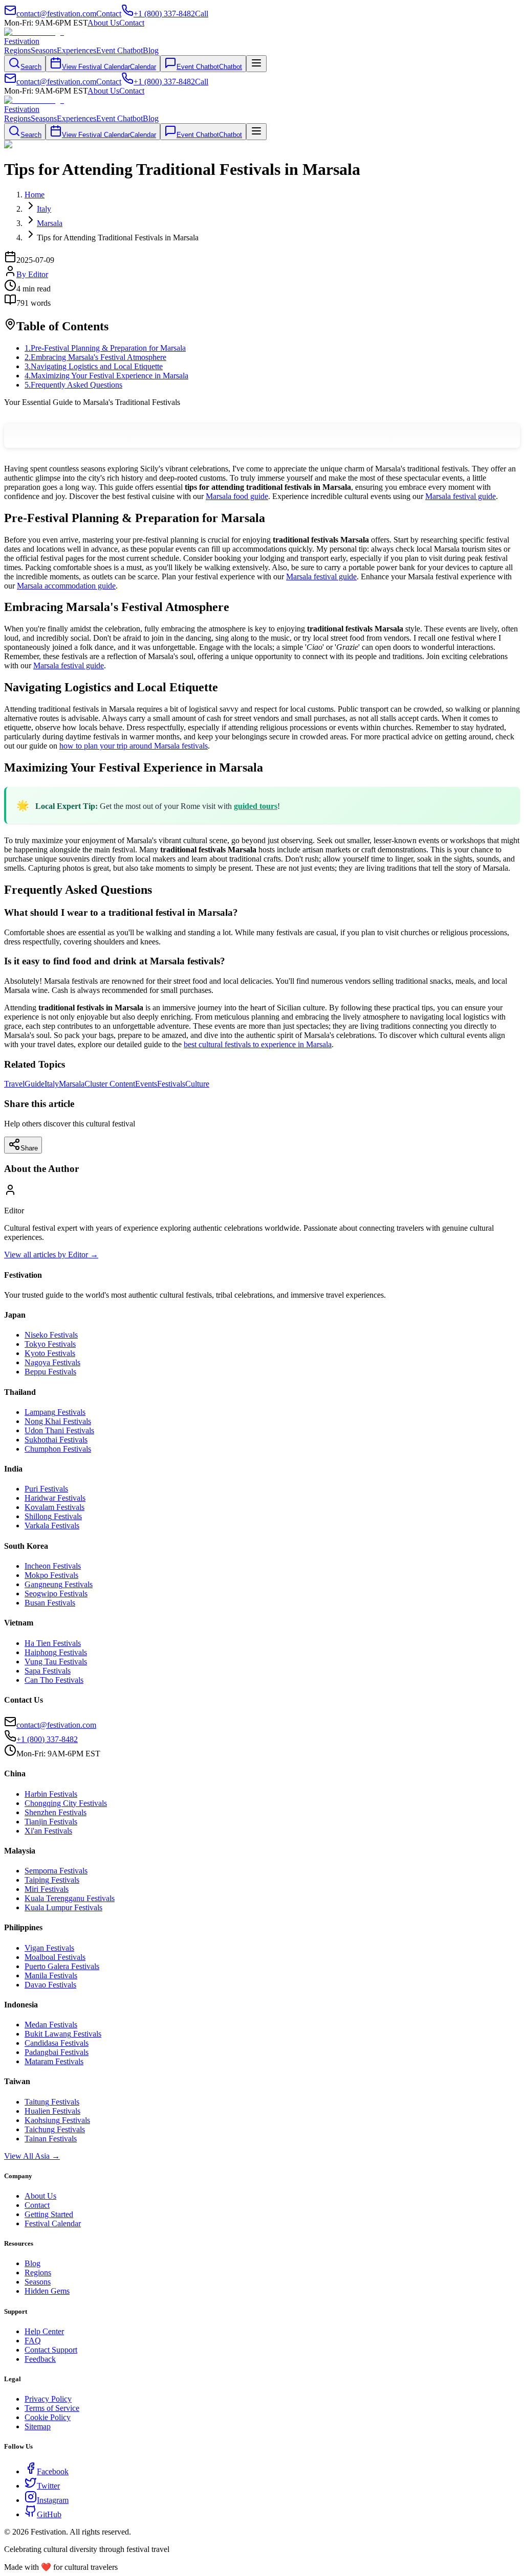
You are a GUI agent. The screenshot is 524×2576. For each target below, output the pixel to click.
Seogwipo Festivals (56, 1594)
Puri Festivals (46, 1489)
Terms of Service (52, 2408)
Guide (35, 1084)
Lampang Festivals (55, 1412)
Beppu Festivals (50, 1372)
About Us (103, 23)
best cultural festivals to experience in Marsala (258, 1044)
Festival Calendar (53, 2223)
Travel (14, 1084)
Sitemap (38, 2426)
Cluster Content (110, 1084)
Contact (132, 23)
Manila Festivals (51, 1975)
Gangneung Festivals (59, 1584)
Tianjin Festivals (51, 1822)
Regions (17, 50)
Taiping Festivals (52, 1880)
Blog (151, 50)
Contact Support (51, 2350)
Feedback (40, 2359)
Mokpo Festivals (51, 1575)
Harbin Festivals (51, 1794)
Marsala (72, 1084)
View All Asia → (32, 2156)
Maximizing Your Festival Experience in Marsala (106, 376)
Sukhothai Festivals (56, 1440)
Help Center (44, 2331)
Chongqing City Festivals (66, 1803)
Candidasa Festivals (57, 2043)
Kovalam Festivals (54, 1507)
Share (29, 1148)
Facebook (53, 2471)
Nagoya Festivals (52, 1362)
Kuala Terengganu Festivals (70, 1898)
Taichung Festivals (55, 2129)
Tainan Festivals (51, 2139)
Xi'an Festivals (48, 1831)
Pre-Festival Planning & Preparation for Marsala (105, 348)
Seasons (44, 50)
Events (146, 1084)
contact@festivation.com (56, 1725)
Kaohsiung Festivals (57, 2120)
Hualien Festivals (52, 2111)
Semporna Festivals (56, 1871)
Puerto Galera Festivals (62, 1966)
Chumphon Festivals (58, 1449)
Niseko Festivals (51, 1335)
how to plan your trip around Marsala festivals (134, 746)
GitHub (49, 2514)
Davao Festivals (50, 1985)
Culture (197, 1084)
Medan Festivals (51, 2025)
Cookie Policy (48, 2417)
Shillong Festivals (53, 1516)
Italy (52, 1084)
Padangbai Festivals (57, 2052)
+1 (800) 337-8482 (47, 1739)
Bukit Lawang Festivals (63, 2034)
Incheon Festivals (53, 1566)
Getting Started (49, 2214)
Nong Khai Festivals (58, 1421)
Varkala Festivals (52, 1526)
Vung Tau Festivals (56, 1662)
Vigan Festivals (49, 1948)
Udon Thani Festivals (59, 1430)
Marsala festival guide (461, 496)
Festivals (171, 1084)
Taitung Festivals (52, 2102)
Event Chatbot (119, 50)
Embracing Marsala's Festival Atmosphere (95, 357)
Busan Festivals (50, 1603)
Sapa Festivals (48, 1671)
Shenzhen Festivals (56, 1812)
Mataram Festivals (54, 2061)
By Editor (32, 274)
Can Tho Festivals (54, 1680)
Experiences (77, 50)
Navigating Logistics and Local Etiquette (94, 366)
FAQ (33, 2341)
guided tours (256, 806)
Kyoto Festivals (50, 1353)
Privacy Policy (48, 2399)
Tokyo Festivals (50, 1344)
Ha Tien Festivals (53, 1643)
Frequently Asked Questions (73, 385)
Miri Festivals (47, 1889)
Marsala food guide (237, 496)
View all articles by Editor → (51, 1255)
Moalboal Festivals (55, 1957)
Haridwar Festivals (55, 1498)
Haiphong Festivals (56, 1652)
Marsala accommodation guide (66, 586)
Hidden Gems (47, 2291)
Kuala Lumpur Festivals (63, 1907)
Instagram (53, 2500)
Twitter (48, 2486)
